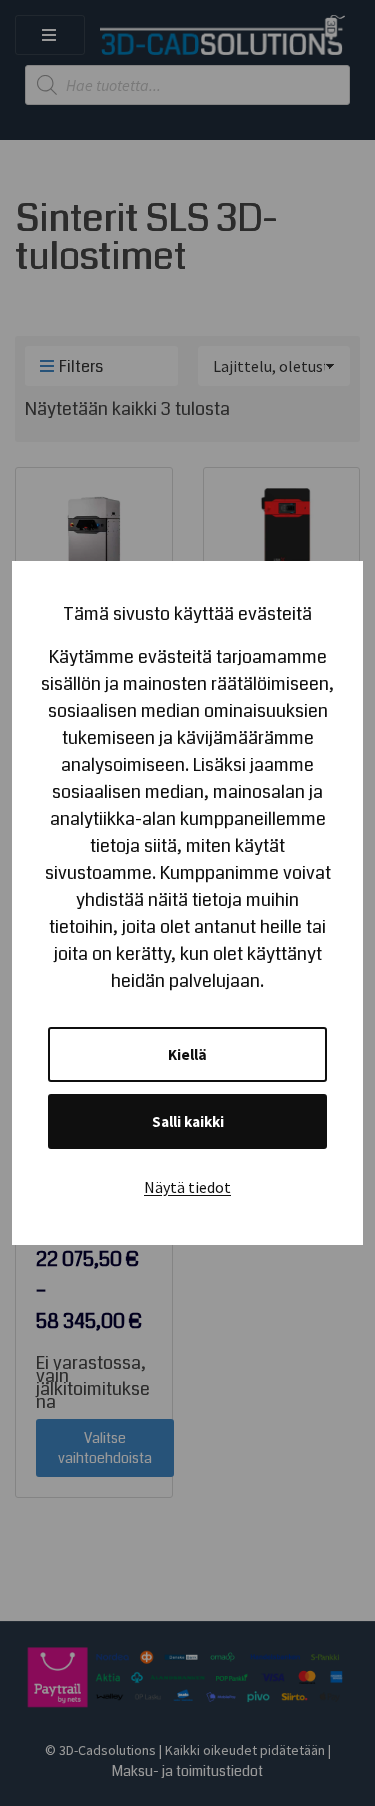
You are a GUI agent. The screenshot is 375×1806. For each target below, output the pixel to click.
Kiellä (187, 1054)
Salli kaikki (188, 1121)
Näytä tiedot (187, 1187)
